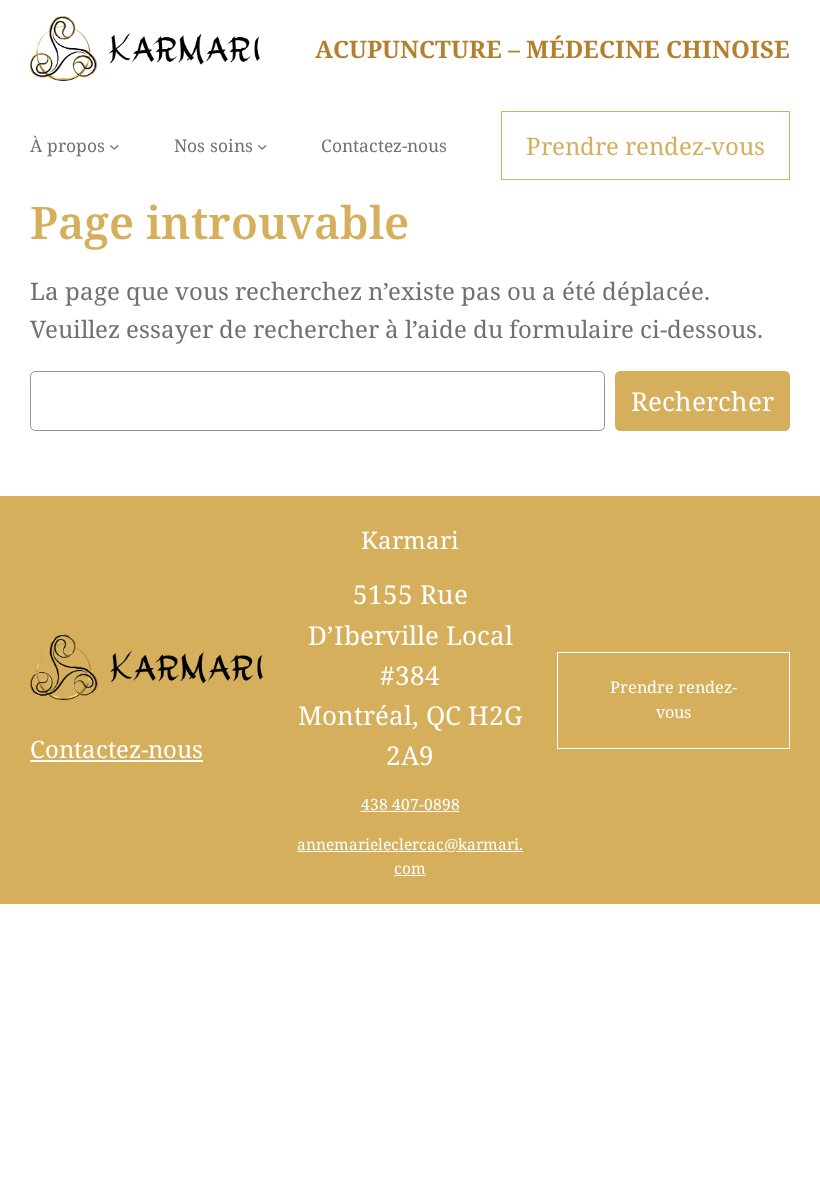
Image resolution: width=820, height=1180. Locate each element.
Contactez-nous (116, 748)
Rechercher (702, 401)
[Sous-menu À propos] (114, 145)
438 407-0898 (410, 804)
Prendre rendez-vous (673, 699)
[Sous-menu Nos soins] (262, 145)
